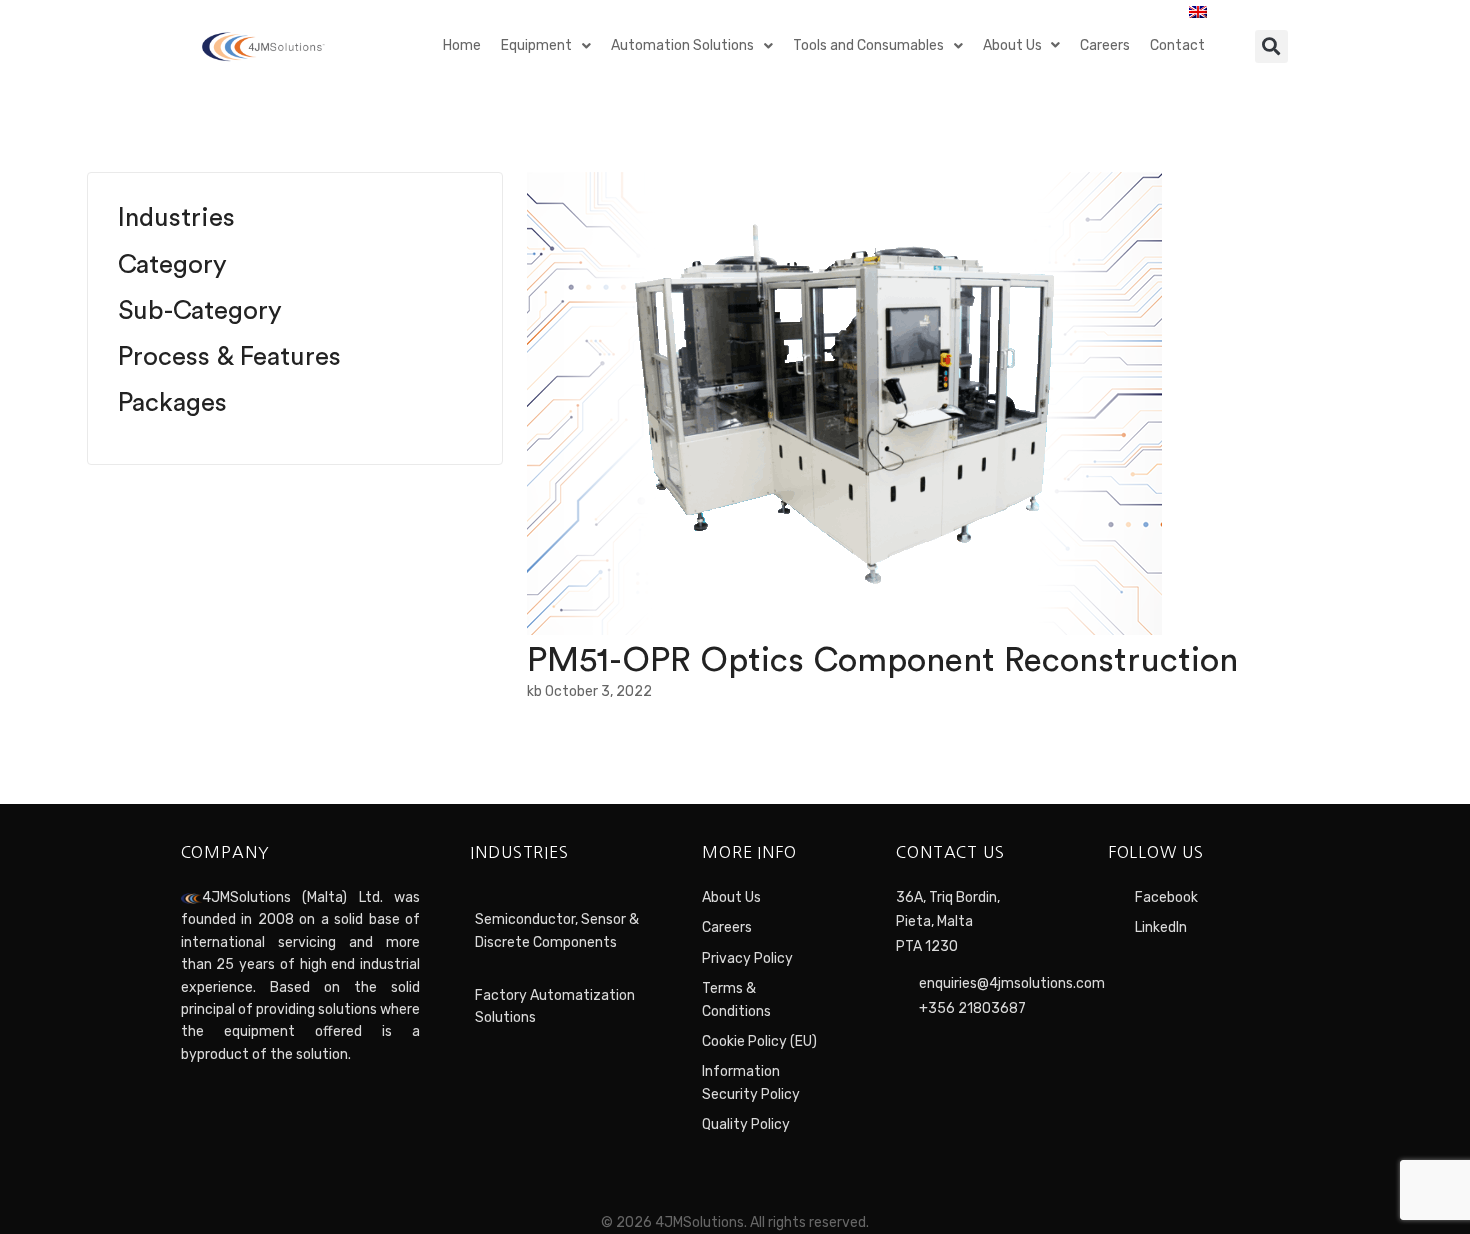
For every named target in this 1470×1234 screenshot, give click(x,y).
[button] (1271, 46)
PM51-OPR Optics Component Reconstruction (882, 660)
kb (534, 691)
